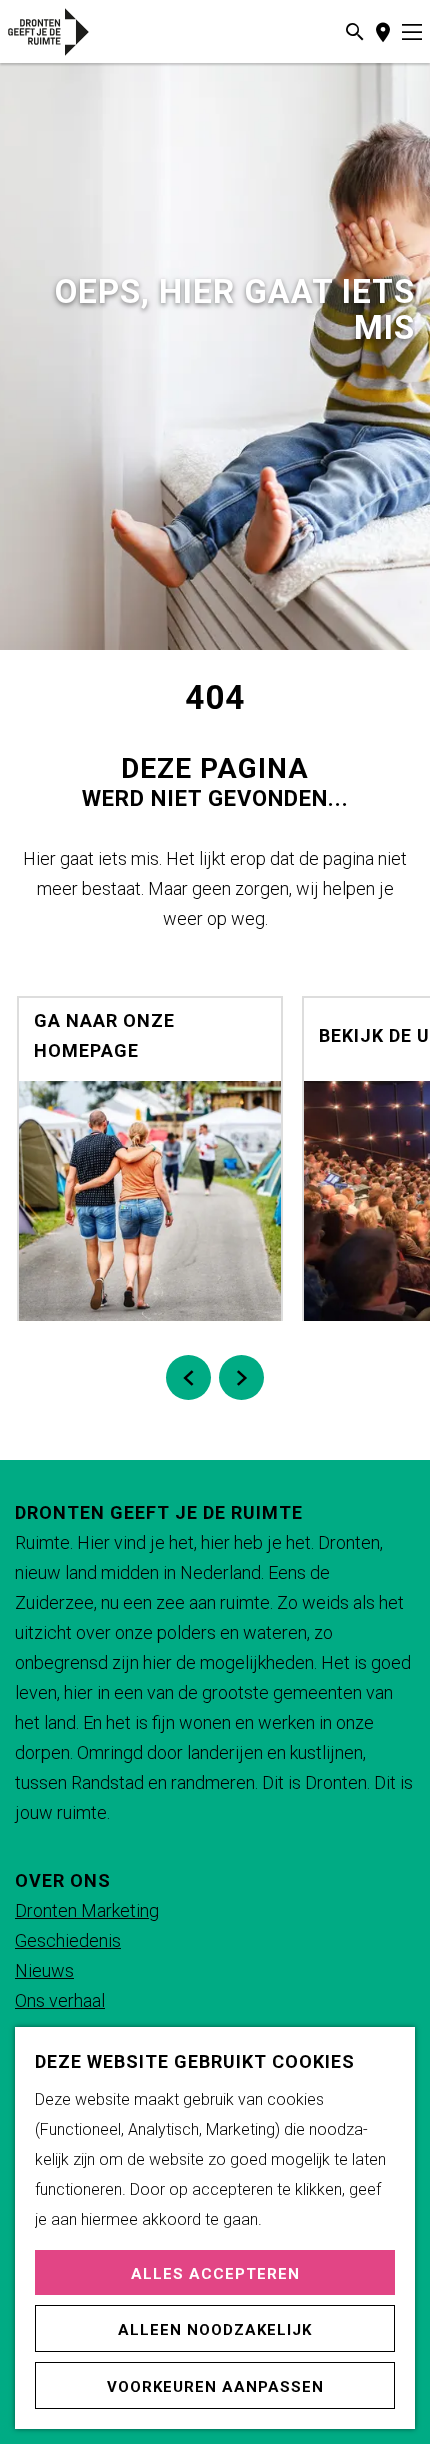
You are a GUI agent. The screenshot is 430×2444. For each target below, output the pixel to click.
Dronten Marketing (87, 1910)
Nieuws (44, 1970)
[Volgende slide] (241, 1377)
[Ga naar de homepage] (72, 32)
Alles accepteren (215, 2274)
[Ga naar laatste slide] (188, 1377)
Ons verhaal (60, 2000)
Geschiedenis (68, 1940)
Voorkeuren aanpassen (215, 2387)
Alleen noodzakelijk (215, 2330)
